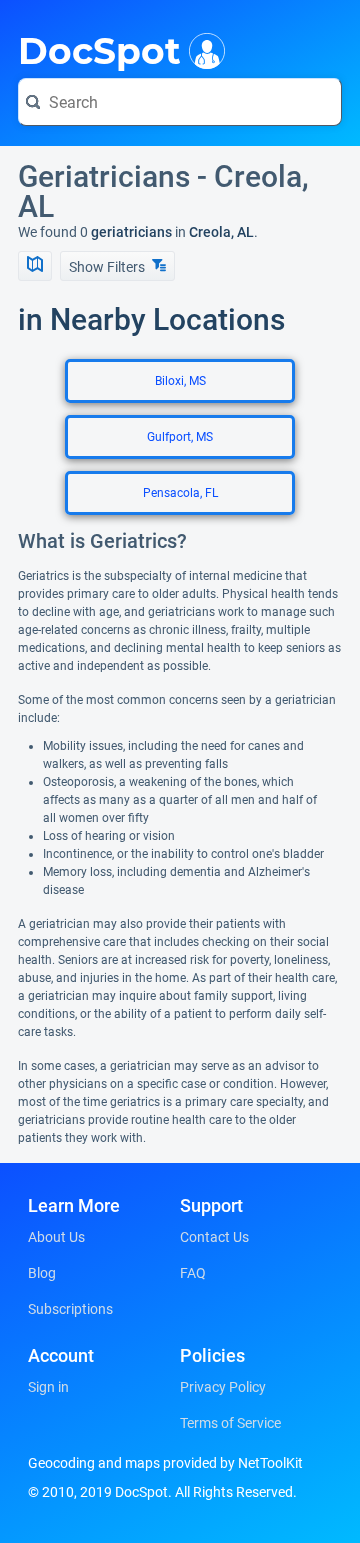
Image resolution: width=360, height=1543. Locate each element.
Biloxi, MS (180, 381)
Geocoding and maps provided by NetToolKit (165, 1463)
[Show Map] (35, 266)
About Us (56, 1237)
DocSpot (99, 49)
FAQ (193, 1273)
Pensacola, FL (180, 493)
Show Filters (108, 267)
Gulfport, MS (180, 437)
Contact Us (214, 1237)
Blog (42, 1273)
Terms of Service (230, 1423)
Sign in (48, 1387)
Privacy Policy (223, 1387)
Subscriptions (70, 1309)
